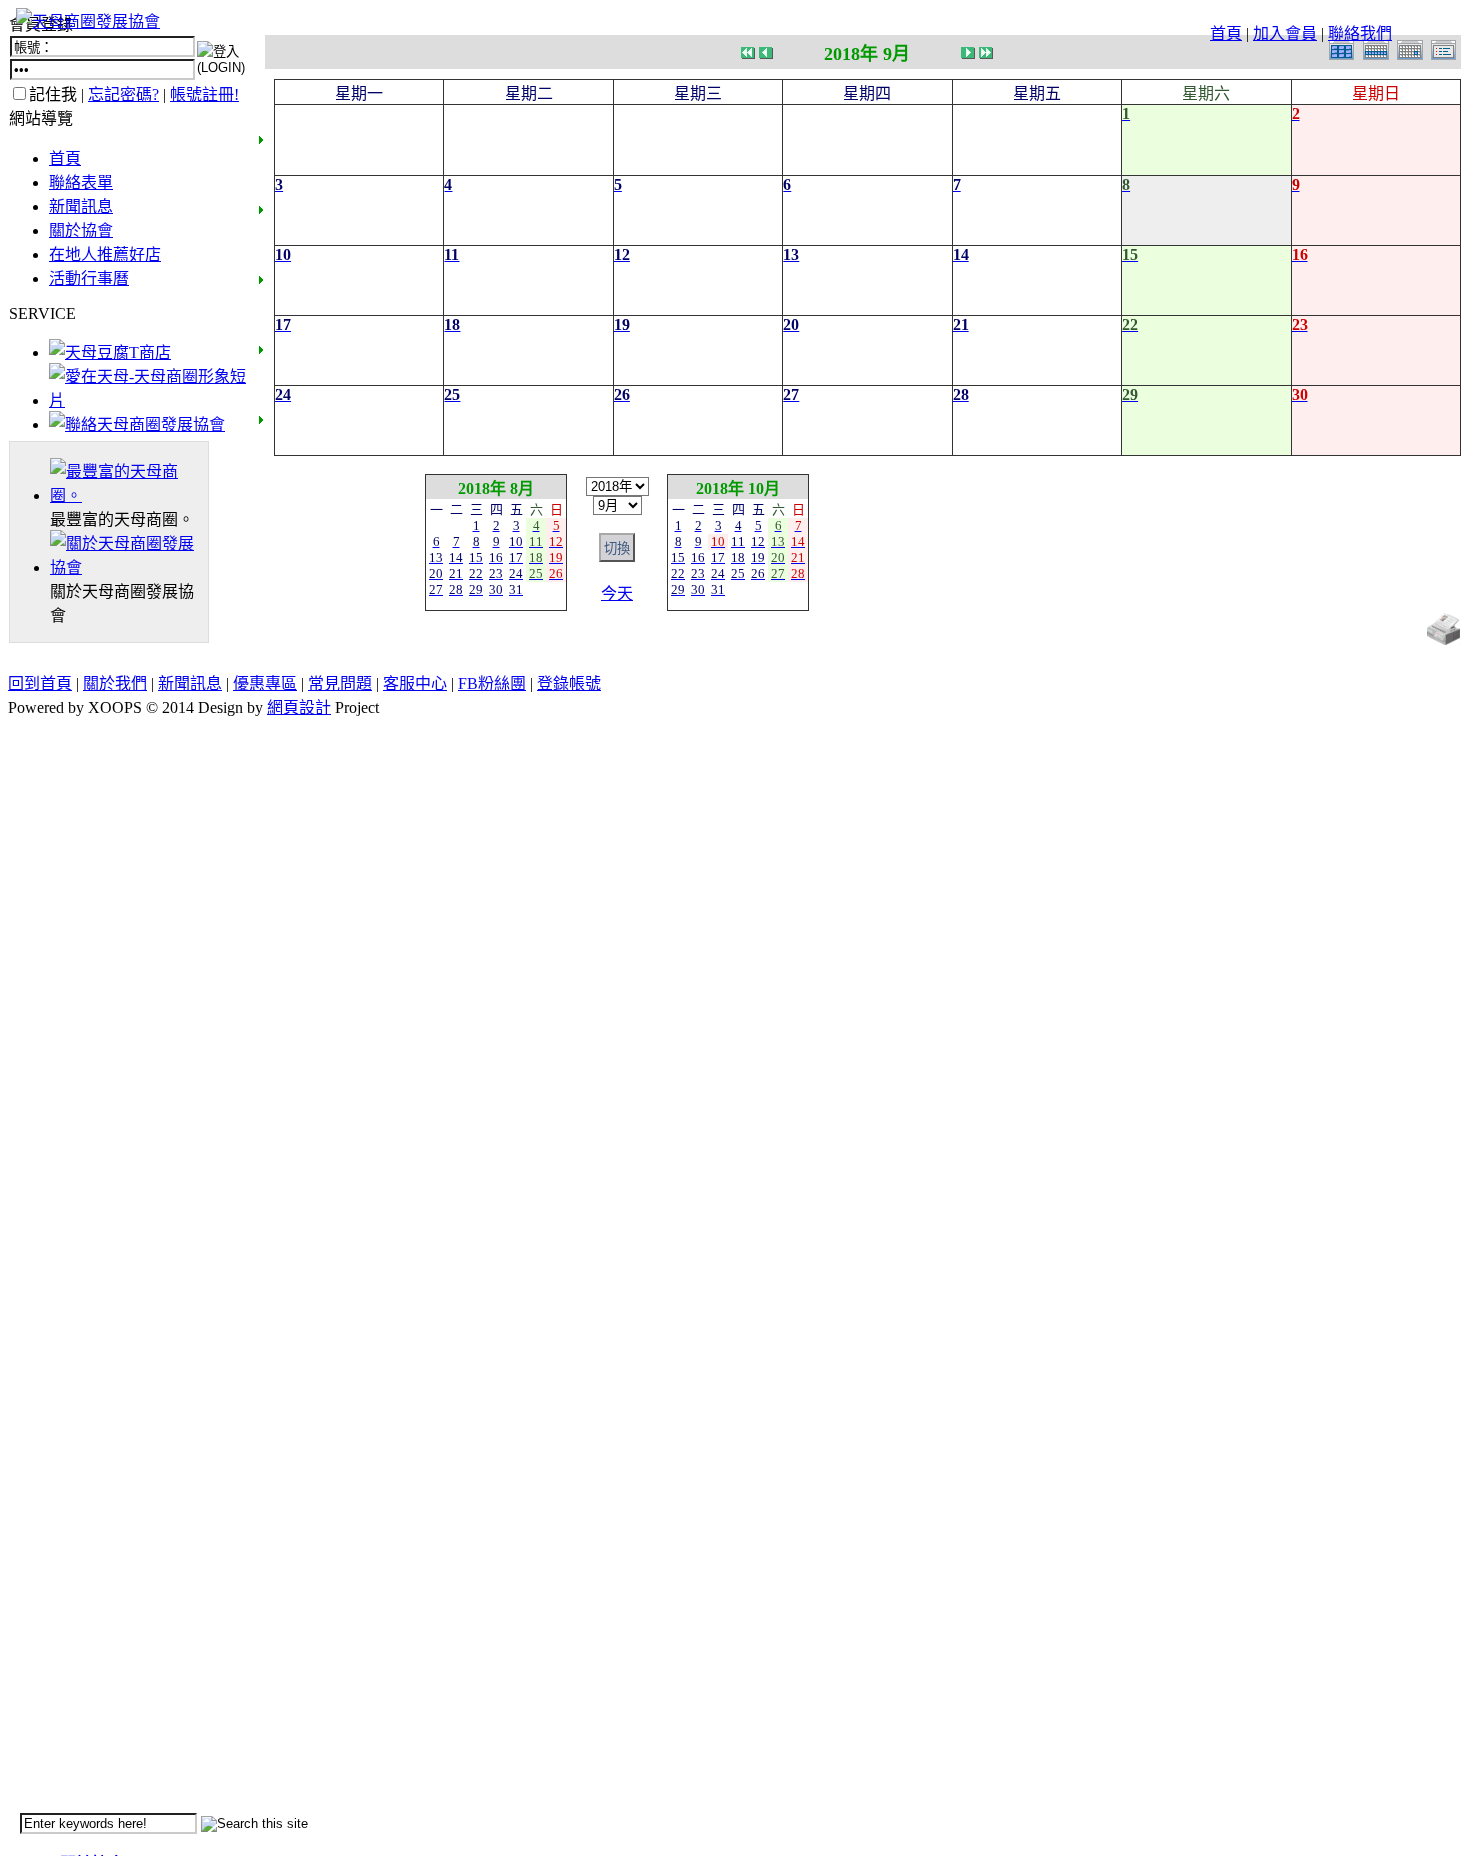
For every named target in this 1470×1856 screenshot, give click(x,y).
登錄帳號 (569, 683)
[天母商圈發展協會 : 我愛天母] (88, 21)
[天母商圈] (129, 495)
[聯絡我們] (137, 424)
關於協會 (81, 230)
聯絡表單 (81, 182)
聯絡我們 (1360, 33)
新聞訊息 (81, 206)
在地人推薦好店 (105, 254)
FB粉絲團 (492, 683)
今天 (617, 593)
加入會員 (1285, 33)
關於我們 (115, 683)
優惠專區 (265, 683)
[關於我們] (129, 567)
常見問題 (340, 683)
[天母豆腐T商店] (110, 352)
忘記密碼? (123, 94)
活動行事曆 (89, 278)
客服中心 (415, 683)
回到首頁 (40, 683)
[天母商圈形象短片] (147, 400)
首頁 (1226, 33)
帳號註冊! (204, 94)
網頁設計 (299, 707)
